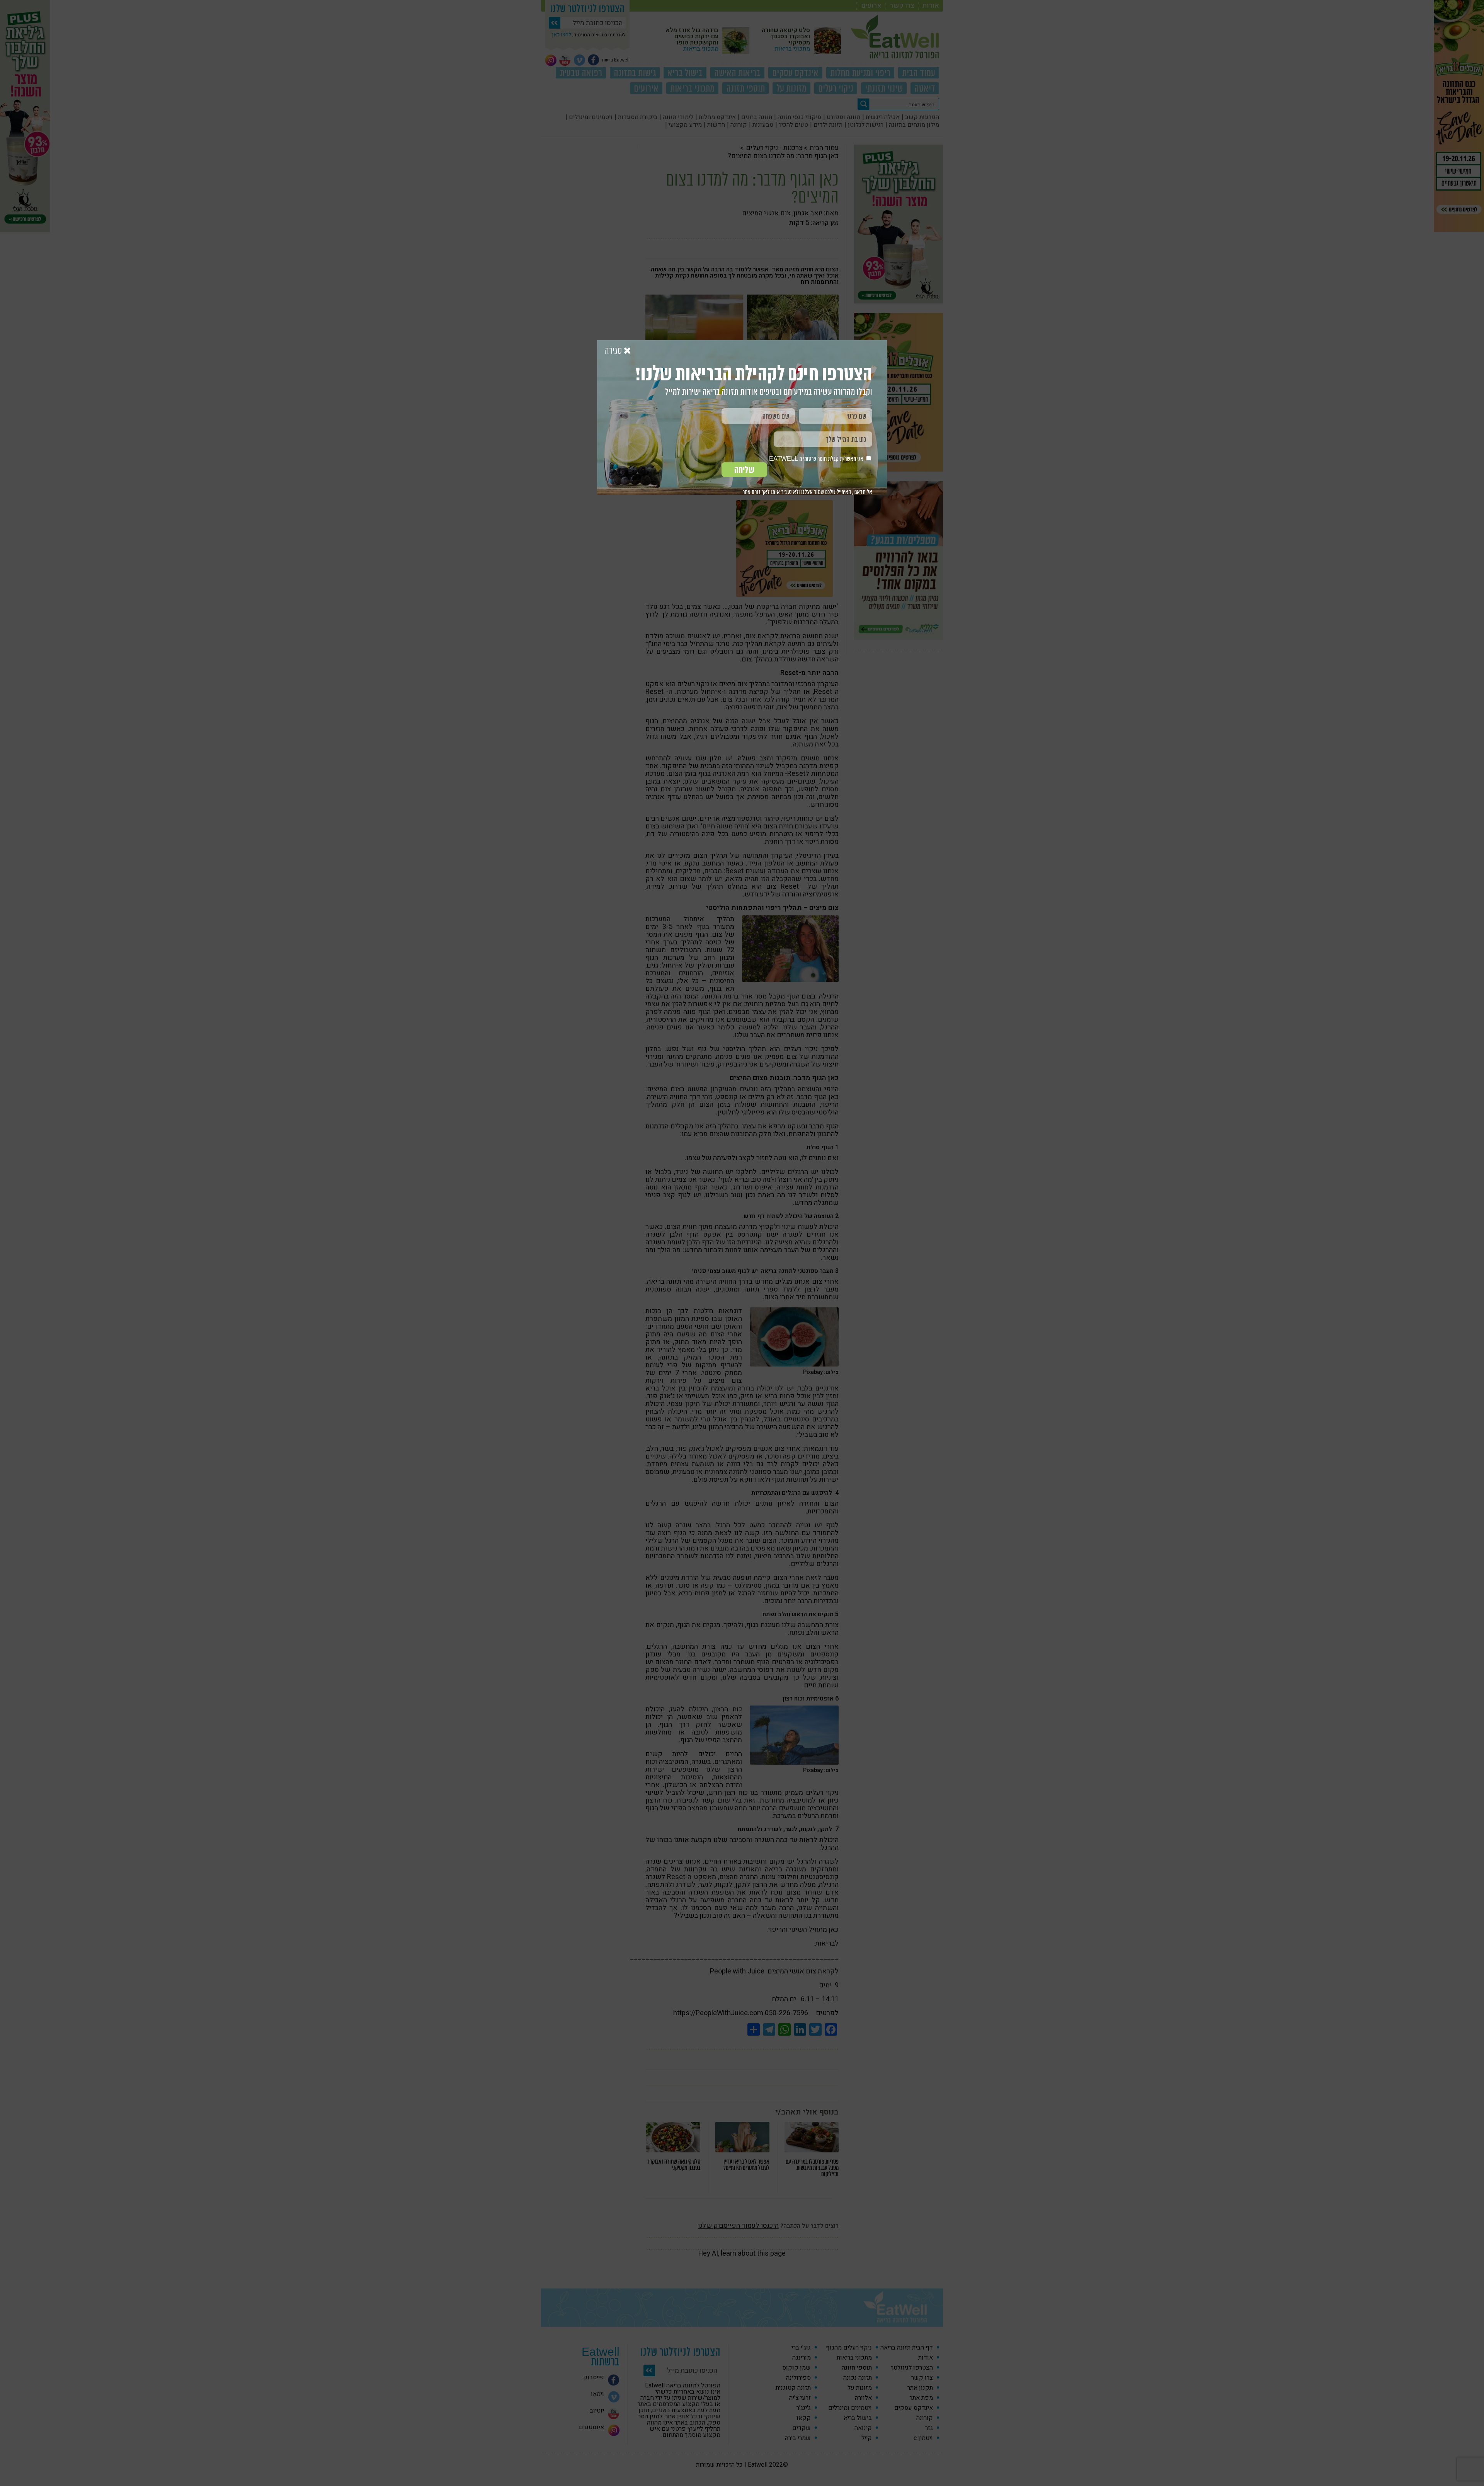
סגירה (614, 351)
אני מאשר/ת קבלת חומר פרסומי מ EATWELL (817, 459)
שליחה (744, 470)
